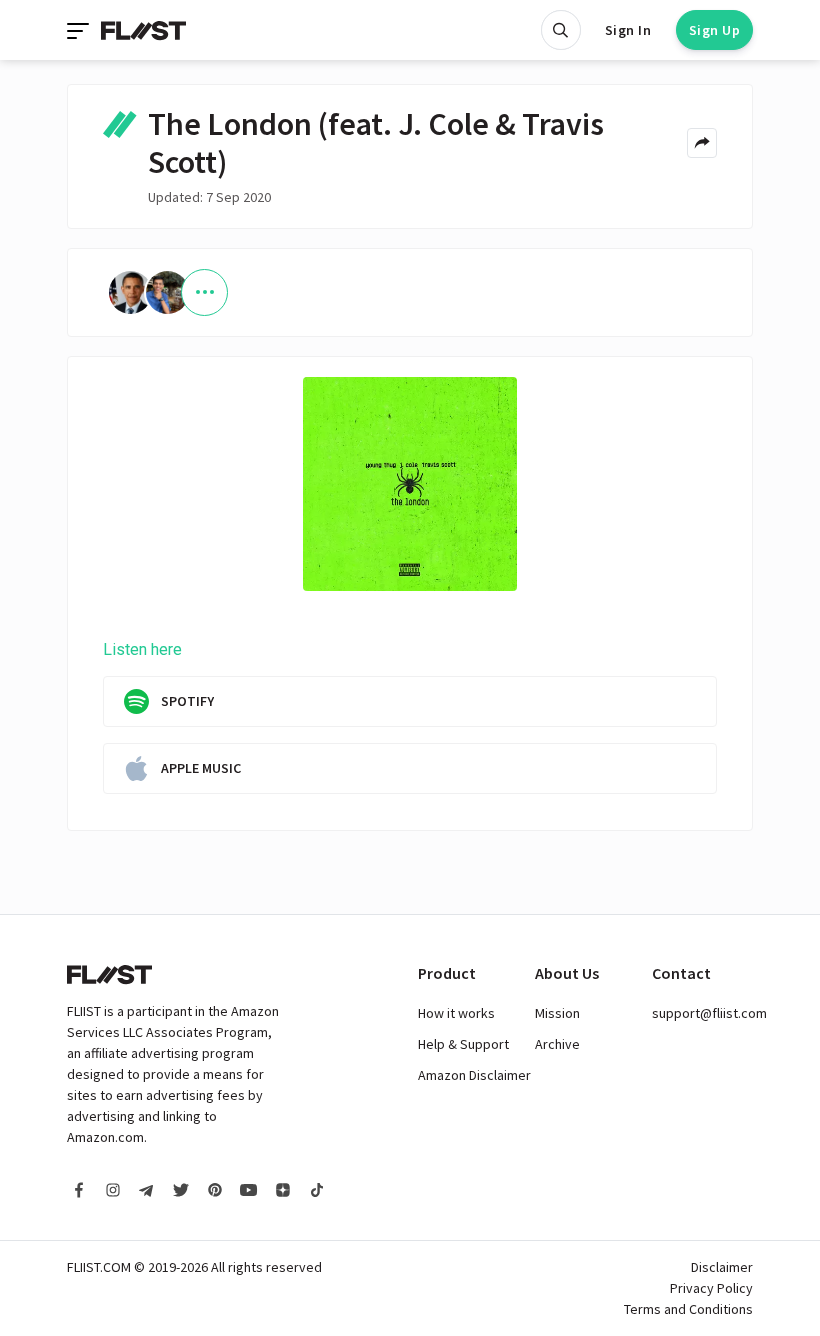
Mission (557, 1013)
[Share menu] (702, 143)
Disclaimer (722, 1267)
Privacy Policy (711, 1288)
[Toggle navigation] (80, 30)
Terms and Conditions (688, 1309)
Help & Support (463, 1044)
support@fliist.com (709, 1013)
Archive (557, 1044)
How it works (456, 1013)
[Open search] (561, 30)
